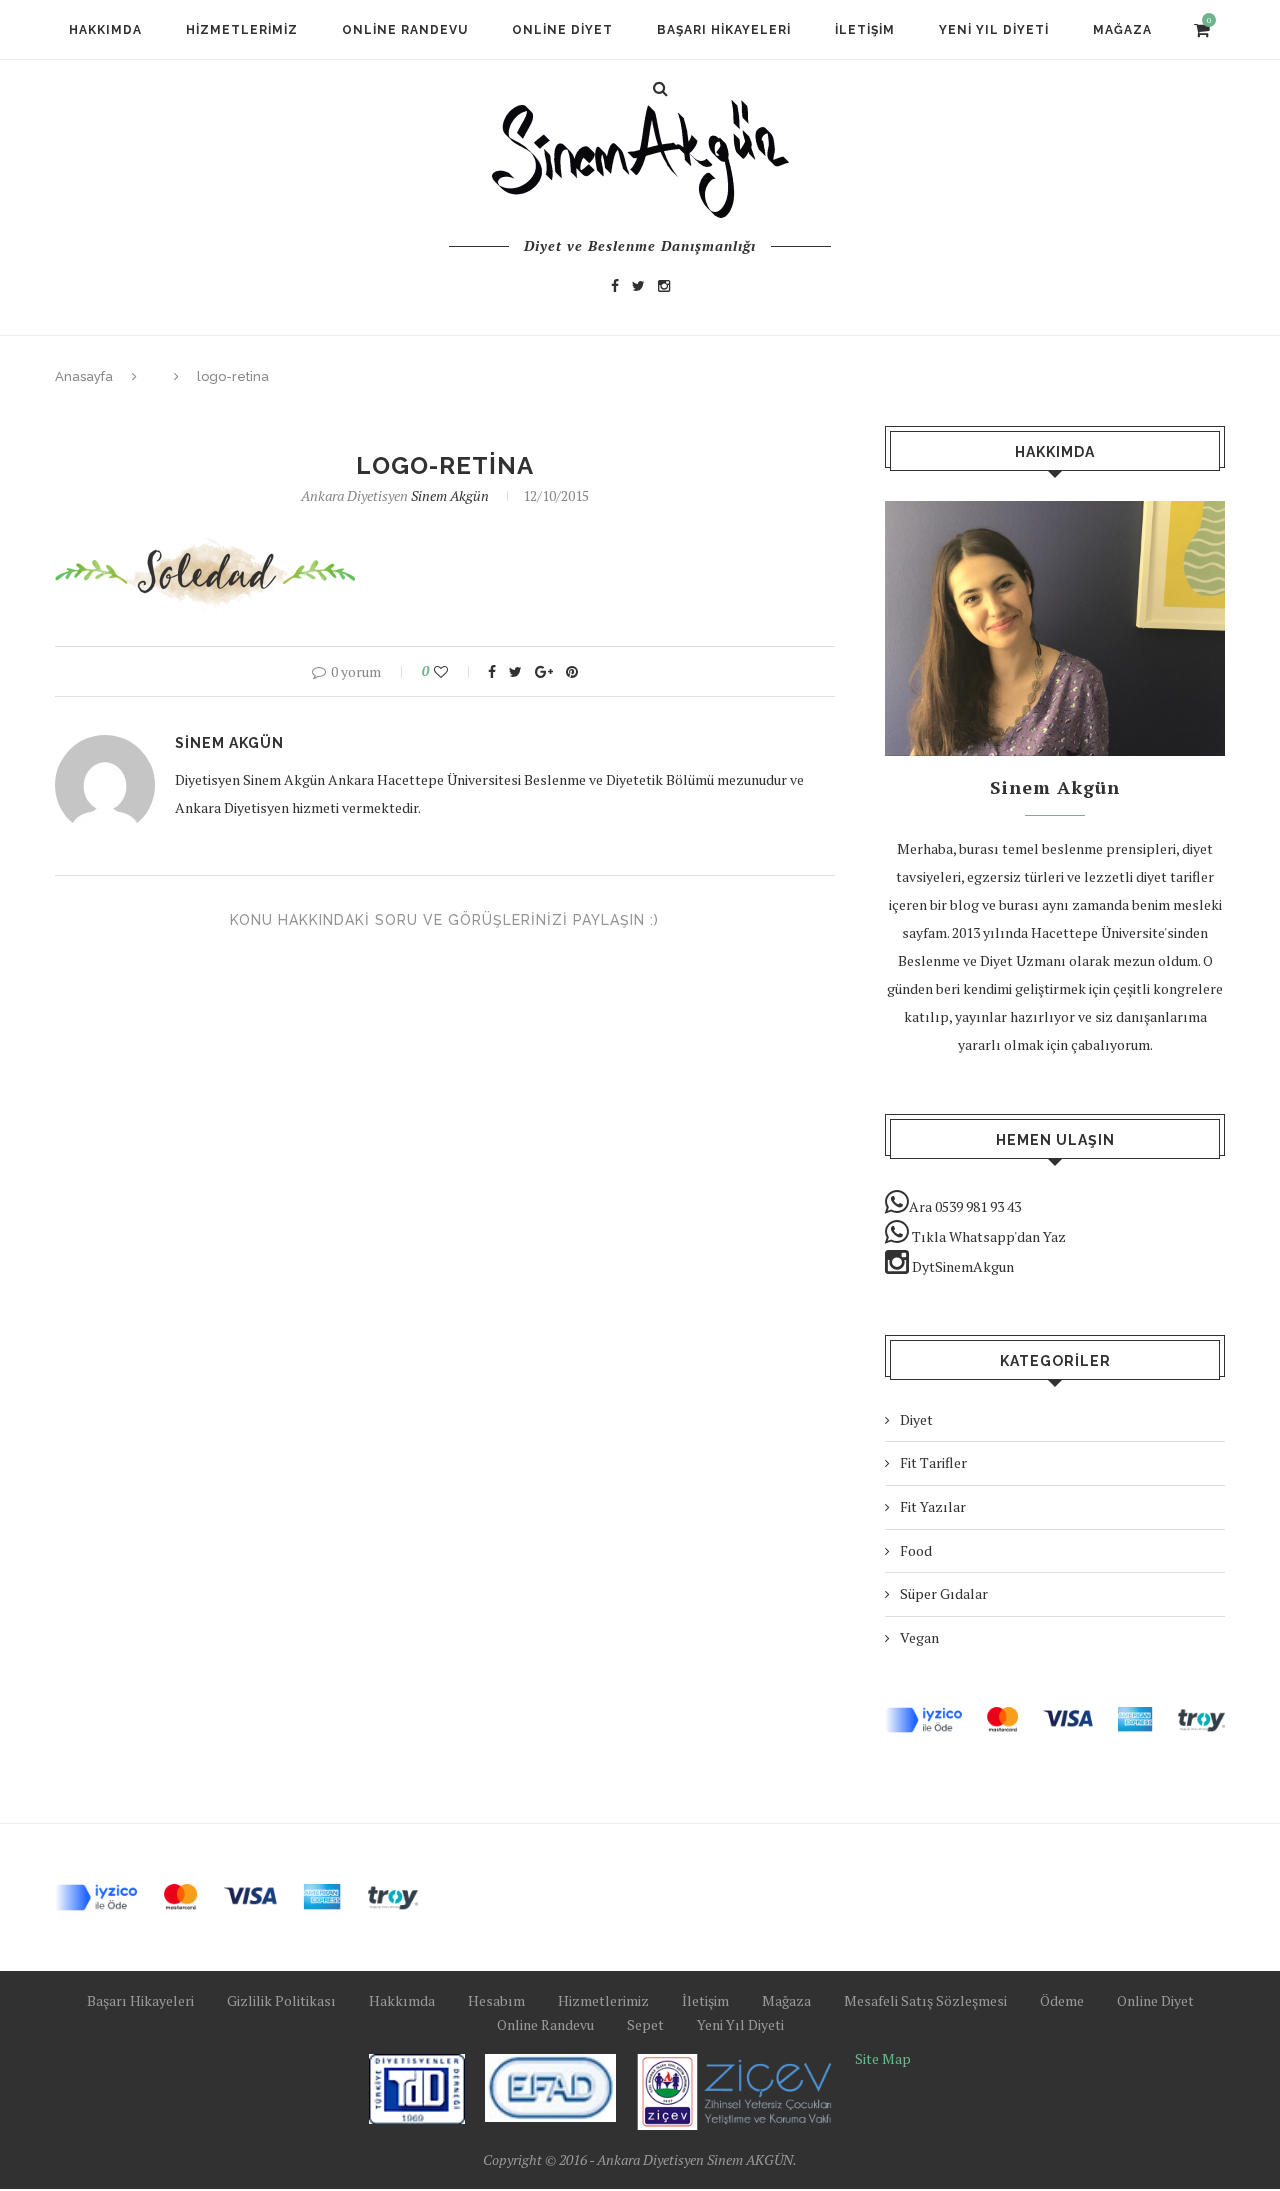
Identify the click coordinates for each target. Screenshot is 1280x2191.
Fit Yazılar (933, 1506)
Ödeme (1062, 2000)
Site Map (883, 2058)
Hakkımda (105, 30)
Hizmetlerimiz (242, 30)
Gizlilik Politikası (281, 2000)
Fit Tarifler (933, 1462)
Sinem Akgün (450, 495)
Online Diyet (562, 30)
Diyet (916, 1419)
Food (916, 1550)
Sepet (645, 2024)
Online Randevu (405, 30)
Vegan (919, 1637)
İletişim (865, 30)
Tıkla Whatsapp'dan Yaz (987, 1236)
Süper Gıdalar (944, 1593)
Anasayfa (84, 376)
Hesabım (496, 2000)
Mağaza (1122, 30)
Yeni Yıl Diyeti (994, 30)
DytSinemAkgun (961, 1266)
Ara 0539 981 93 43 (965, 1206)
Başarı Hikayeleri (724, 30)
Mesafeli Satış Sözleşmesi (925, 2000)
